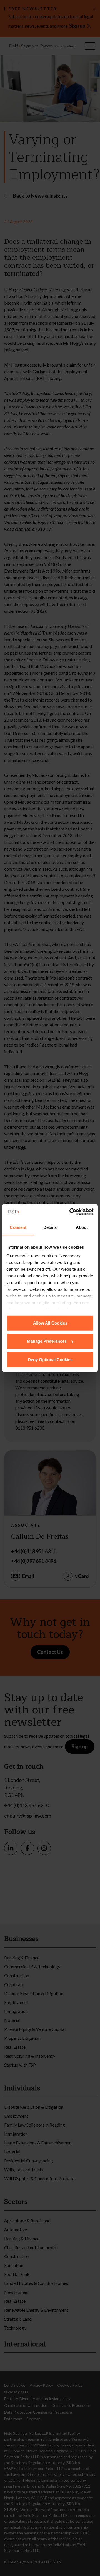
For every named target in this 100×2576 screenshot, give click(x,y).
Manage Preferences (47, 1341)
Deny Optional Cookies (50, 1359)
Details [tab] (50, 1227)
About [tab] (82, 1227)
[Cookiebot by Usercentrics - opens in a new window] (71, 1212)
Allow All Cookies (50, 1323)
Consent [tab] (18, 1227)
